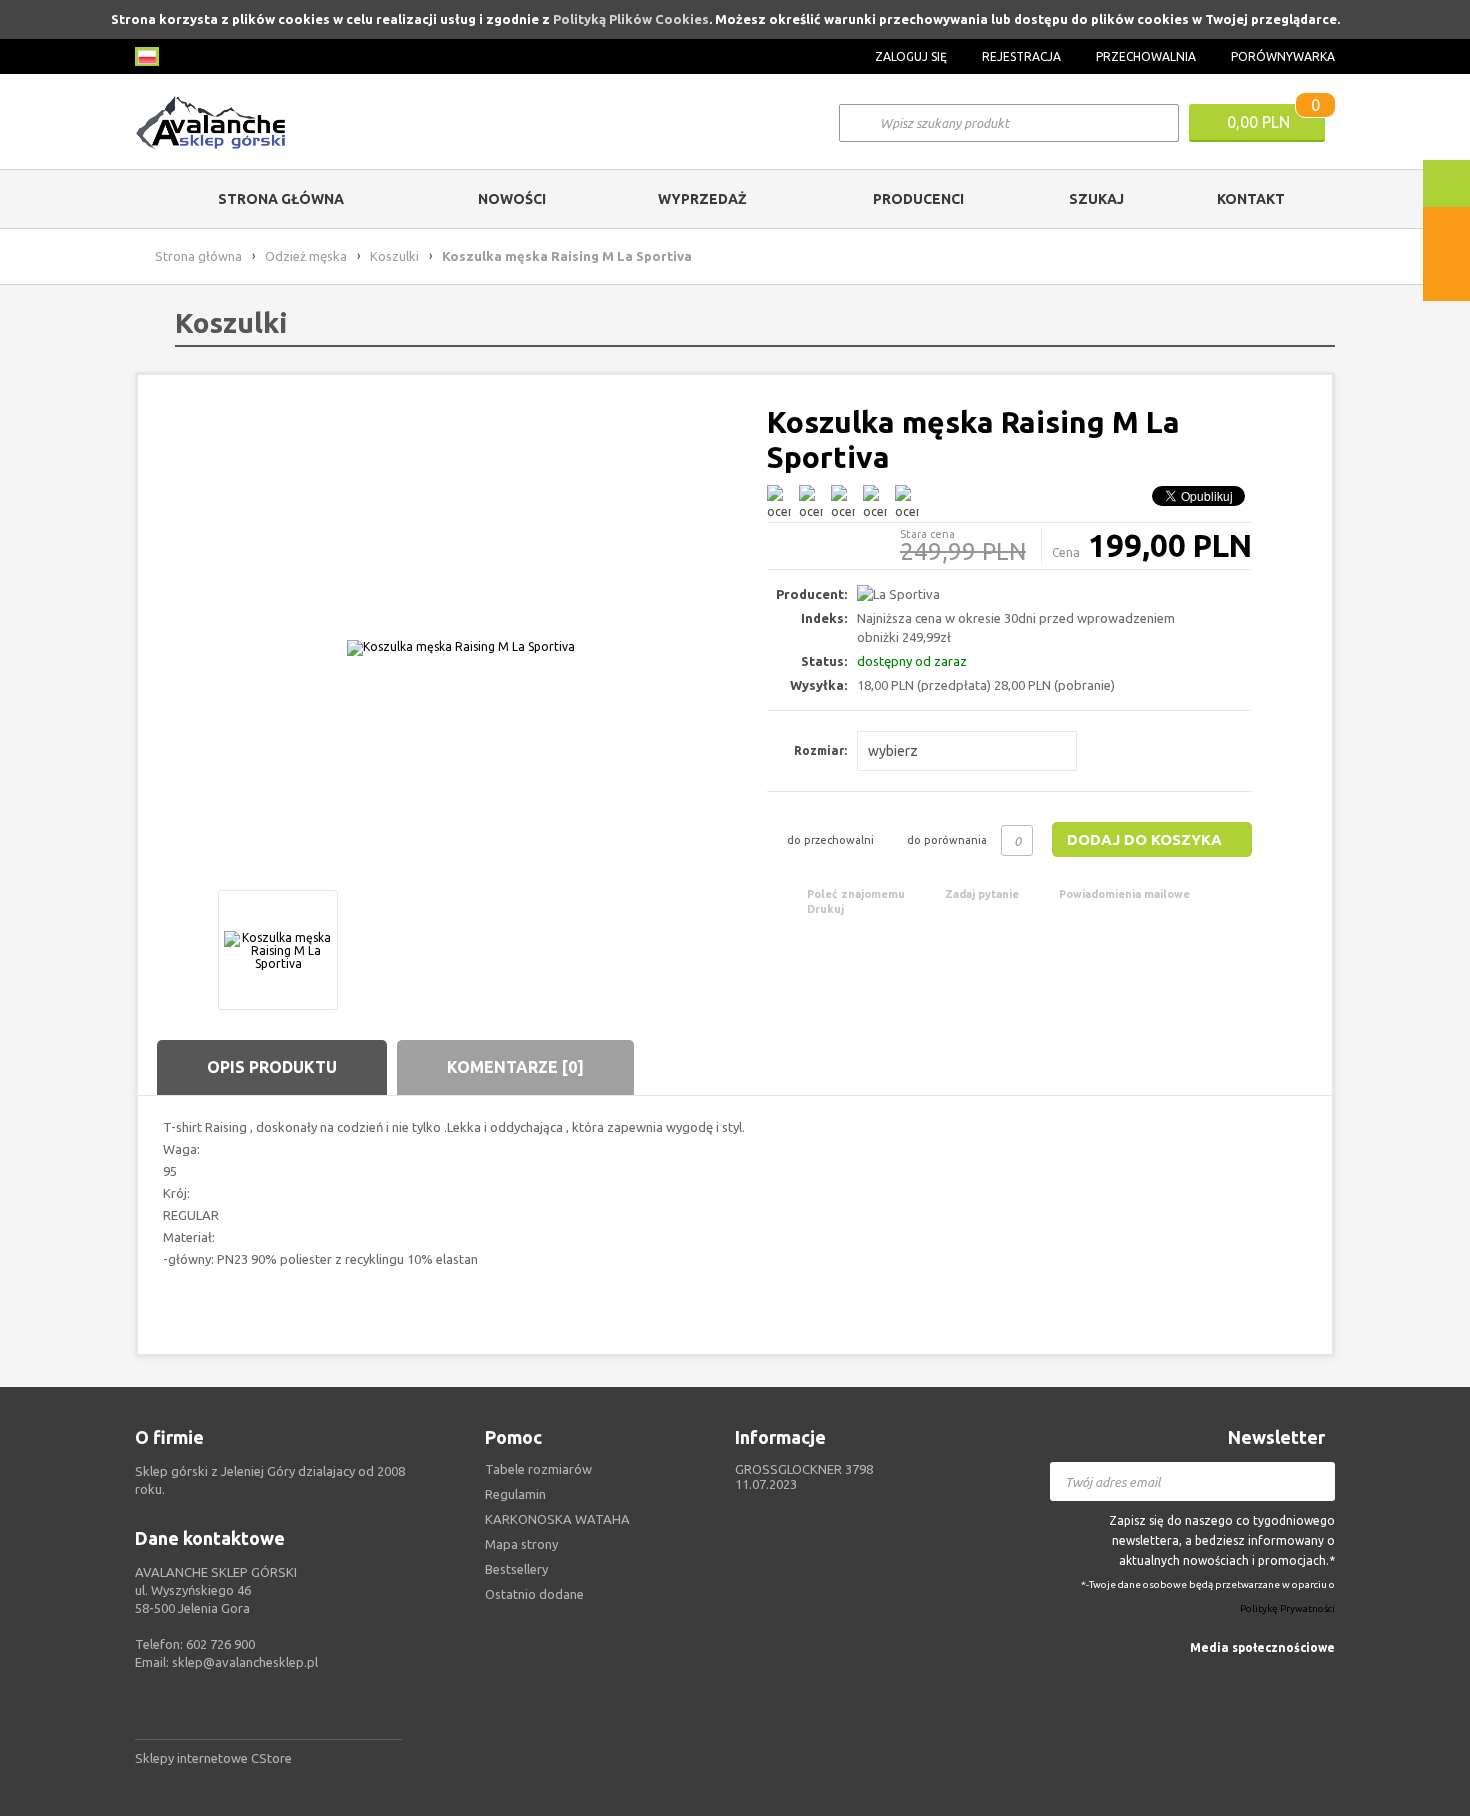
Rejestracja (1021, 56)
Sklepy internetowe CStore (213, 1758)
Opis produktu (272, 1067)
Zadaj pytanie (982, 894)
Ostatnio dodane (534, 1594)
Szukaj (1096, 199)
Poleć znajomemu (856, 894)
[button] (967, 751)
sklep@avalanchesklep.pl (245, 1662)
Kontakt (1251, 199)
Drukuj (825, 909)
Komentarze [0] (515, 1067)
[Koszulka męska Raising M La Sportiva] (460, 647)
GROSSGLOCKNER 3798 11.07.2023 (804, 1476)
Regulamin (515, 1494)
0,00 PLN (1258, 122)
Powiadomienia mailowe (1124, 894)
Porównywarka (1283, 56)
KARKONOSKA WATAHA (557, 1519)
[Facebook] (1323, 1677)
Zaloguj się (911, 56)
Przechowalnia (1146, 56)
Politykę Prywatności (1287, 1609)
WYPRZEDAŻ (702, 199)
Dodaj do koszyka (1144, 839)
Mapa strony (521, 1544)
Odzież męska (306, 256)
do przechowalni (830, 840)
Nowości (512, 199)
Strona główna (281, 199)
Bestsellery (516, 1569)
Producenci (918, 199)
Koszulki (394, 256)
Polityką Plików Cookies (631, 19)
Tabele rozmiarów (538, 1469)
